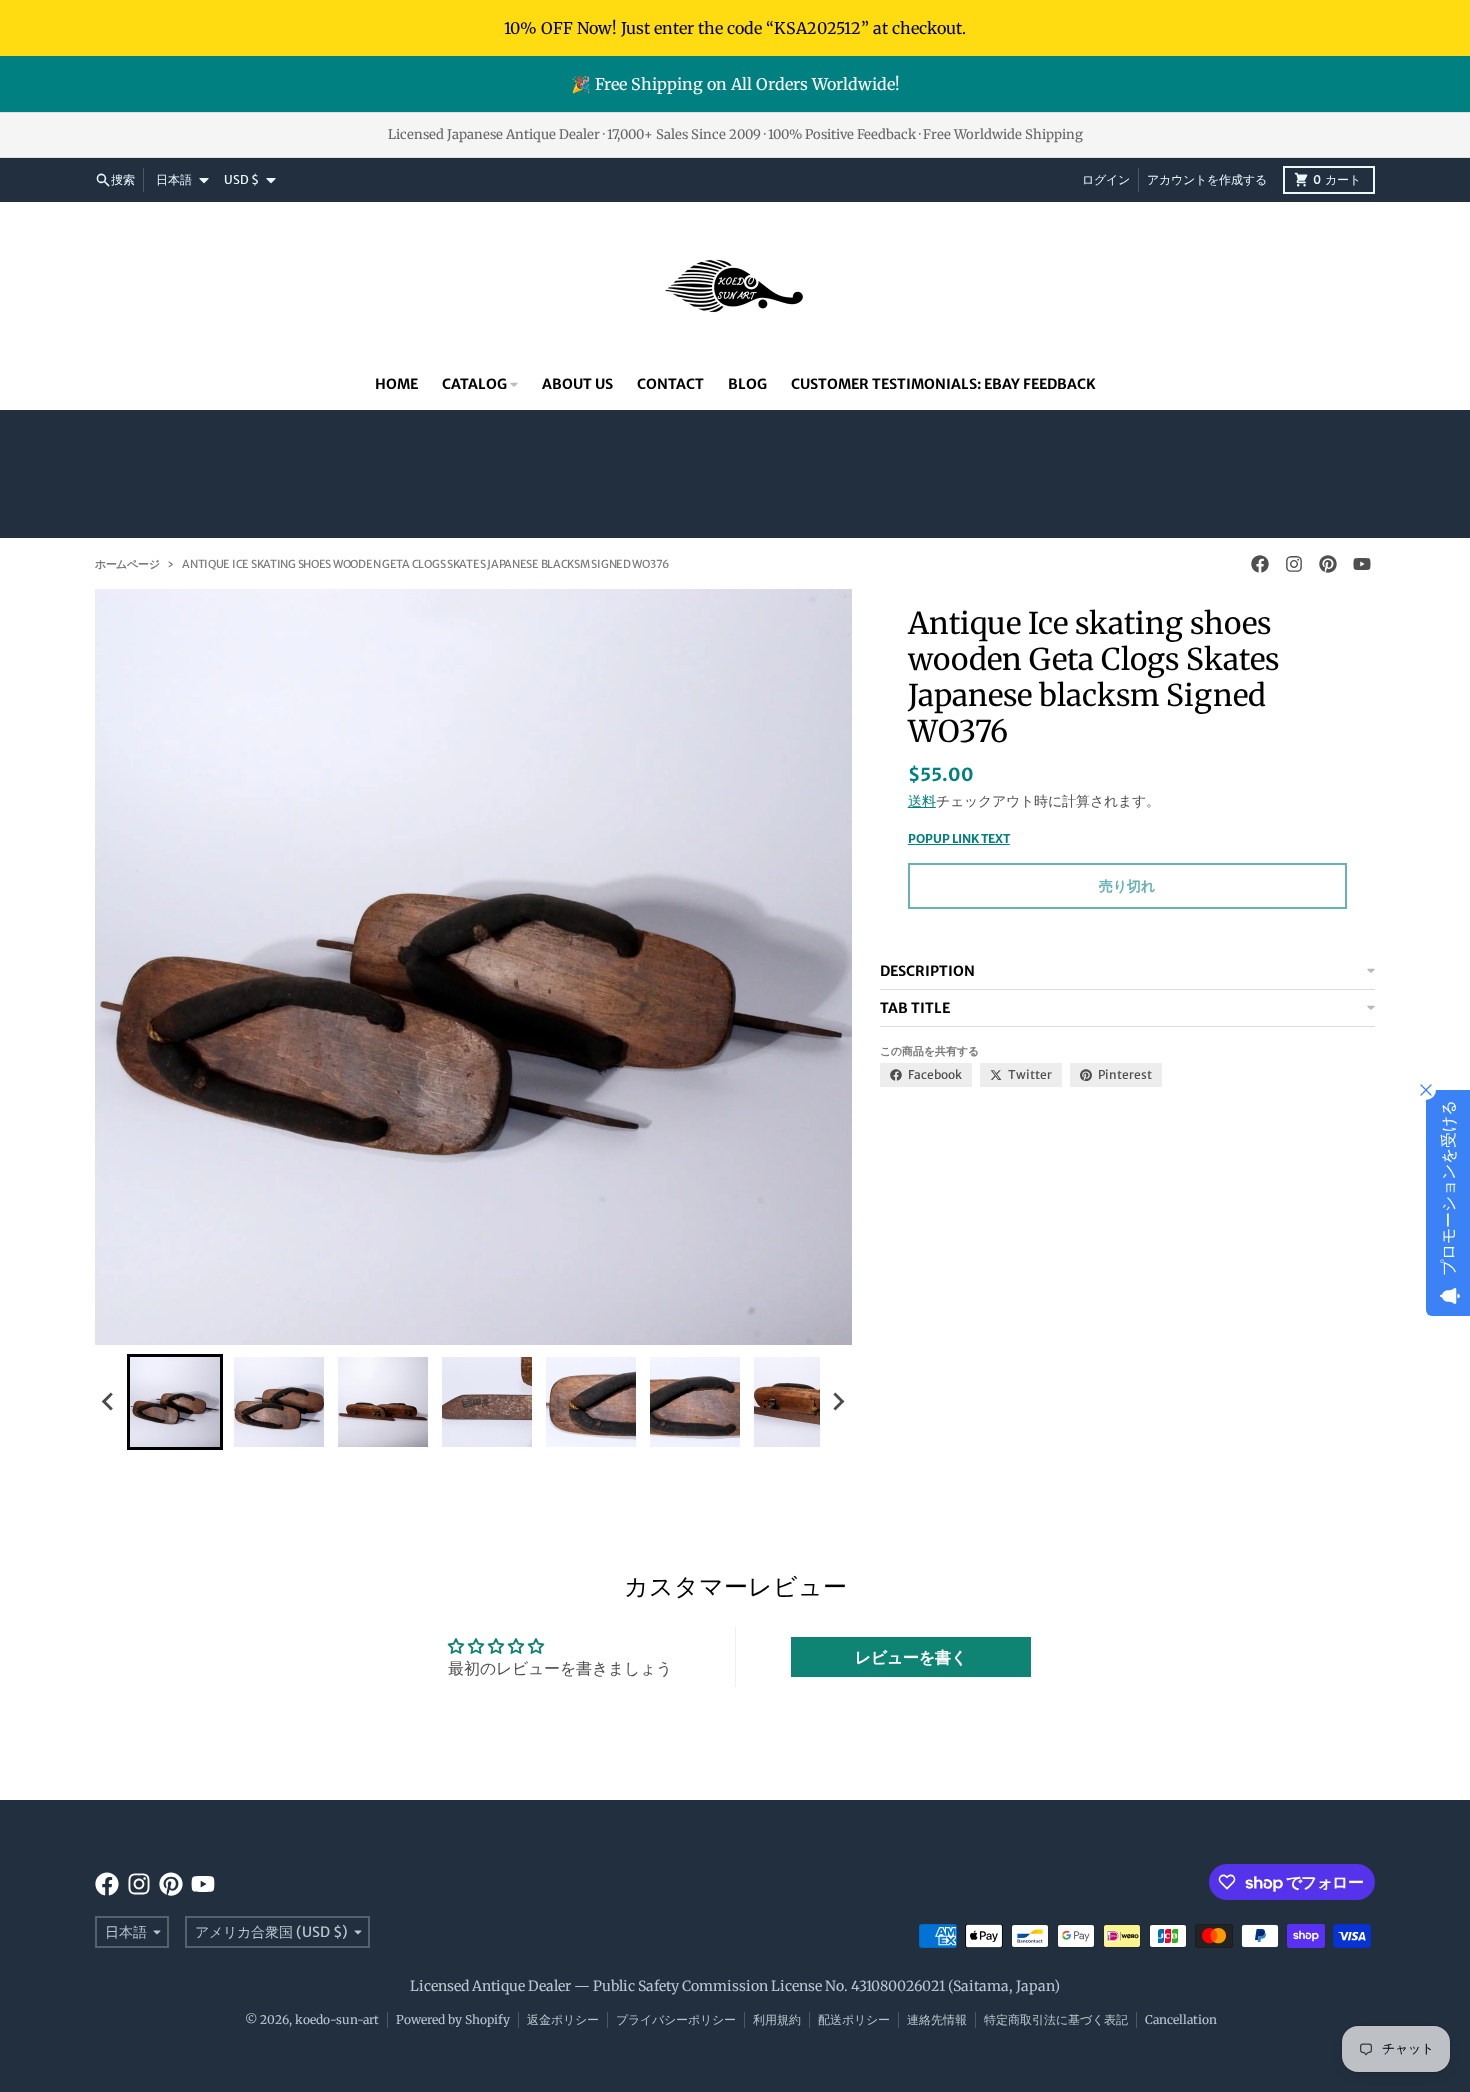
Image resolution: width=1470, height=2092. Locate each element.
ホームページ (127, 564)
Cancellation (1181, 2019)
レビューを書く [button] (911, 1657)
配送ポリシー (854, 2019)
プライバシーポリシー (676, 2019)
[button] (175, 1402)
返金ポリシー (563, 2019)
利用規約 (777, 2019)
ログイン (1106, 179)
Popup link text (959, 838)
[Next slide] (838, 1402)
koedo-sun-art (337, 2019)
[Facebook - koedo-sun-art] (1260, 564)
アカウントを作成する (1207, 179)
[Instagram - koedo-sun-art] (1294, 564)
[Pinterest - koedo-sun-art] (1328, 564)
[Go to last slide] (109, 1402)
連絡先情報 (937, 2019)
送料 (922, 801)
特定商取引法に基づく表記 (1056, 2019)
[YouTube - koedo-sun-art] (1362, 564)
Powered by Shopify (453, 2019)
